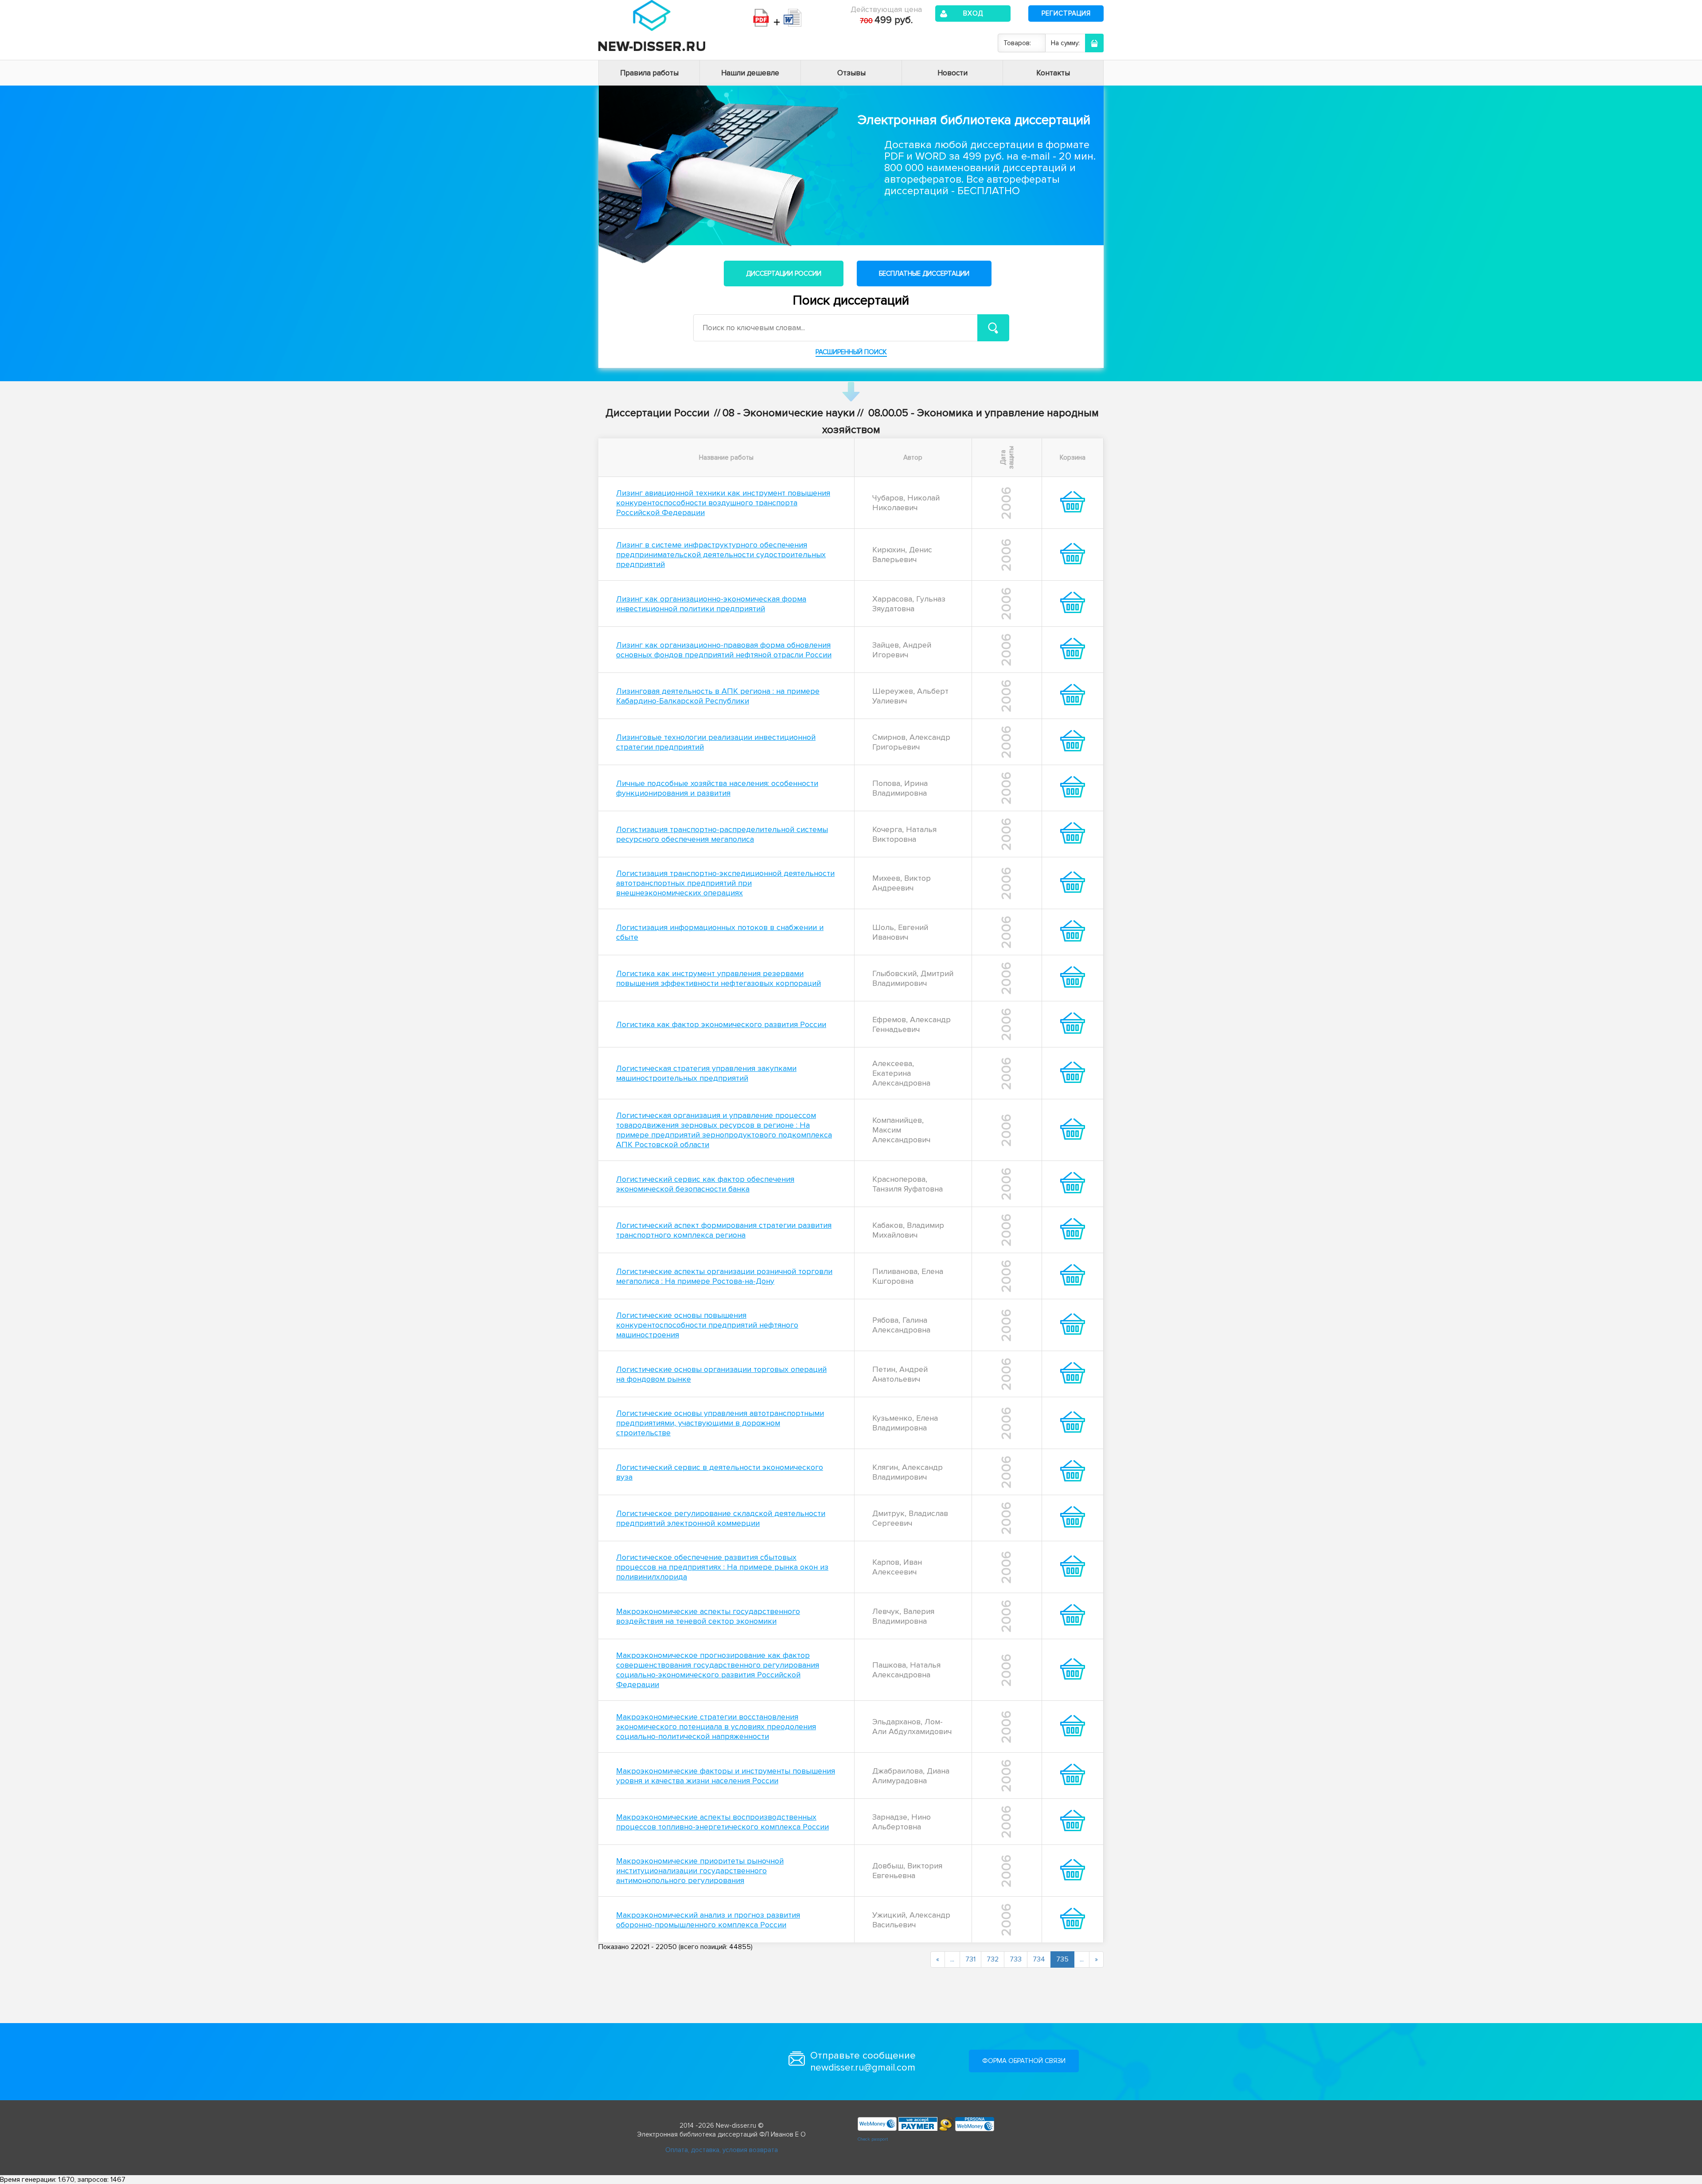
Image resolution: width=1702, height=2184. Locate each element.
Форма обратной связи (1024, 2061)
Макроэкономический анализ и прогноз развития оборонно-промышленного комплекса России (708, 1920)
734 (1039, 1959)
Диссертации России (784, 273)
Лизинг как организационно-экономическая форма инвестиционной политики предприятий (711, 604)
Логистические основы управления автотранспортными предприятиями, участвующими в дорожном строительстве (720, 1423)
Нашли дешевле (750, 73)
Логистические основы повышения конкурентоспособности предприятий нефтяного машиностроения (707, 1325)
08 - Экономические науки (789, 413)
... (952, 1959)
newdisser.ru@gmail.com (863, 2068)
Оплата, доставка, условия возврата (722, 2150)
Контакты (1053, 73)
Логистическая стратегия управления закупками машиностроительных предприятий (706, 1073)
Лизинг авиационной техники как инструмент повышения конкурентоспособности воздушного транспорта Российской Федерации (723, 503)
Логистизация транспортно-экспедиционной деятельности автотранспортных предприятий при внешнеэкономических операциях (725, 883)
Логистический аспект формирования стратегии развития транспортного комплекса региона (724, 1230)
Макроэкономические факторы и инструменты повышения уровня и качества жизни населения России (726, 1776)
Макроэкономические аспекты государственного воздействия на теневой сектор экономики (708, 1616)
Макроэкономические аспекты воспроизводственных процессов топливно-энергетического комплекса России (722, 1822)
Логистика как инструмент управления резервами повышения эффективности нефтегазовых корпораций (718, 978)
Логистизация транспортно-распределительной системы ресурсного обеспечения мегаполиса (722, 834)
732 (993, 1959)
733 (1016, 1959)
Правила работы (649, 73)
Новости (952, 73)
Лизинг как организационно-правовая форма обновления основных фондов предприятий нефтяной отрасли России (724, 650)
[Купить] (1073, 510)
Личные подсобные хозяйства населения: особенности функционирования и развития (717, 788)
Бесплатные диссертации (924, 273)
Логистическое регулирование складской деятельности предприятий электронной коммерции (721, 1518)
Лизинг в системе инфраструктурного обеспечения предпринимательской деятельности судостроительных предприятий (721, 555)
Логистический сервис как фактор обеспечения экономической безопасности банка (705, 1184)
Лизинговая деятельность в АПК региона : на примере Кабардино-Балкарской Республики (718, 696)
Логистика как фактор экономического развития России (721, 1024)
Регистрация (1066, 13)
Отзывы (851, 73)
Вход (973, 13)
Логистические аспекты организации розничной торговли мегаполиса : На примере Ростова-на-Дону (724, 1276)
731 (970, 1959)
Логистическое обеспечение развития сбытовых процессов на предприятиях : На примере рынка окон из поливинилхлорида (722, 1567)
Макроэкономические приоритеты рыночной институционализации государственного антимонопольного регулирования (700, 1871)
